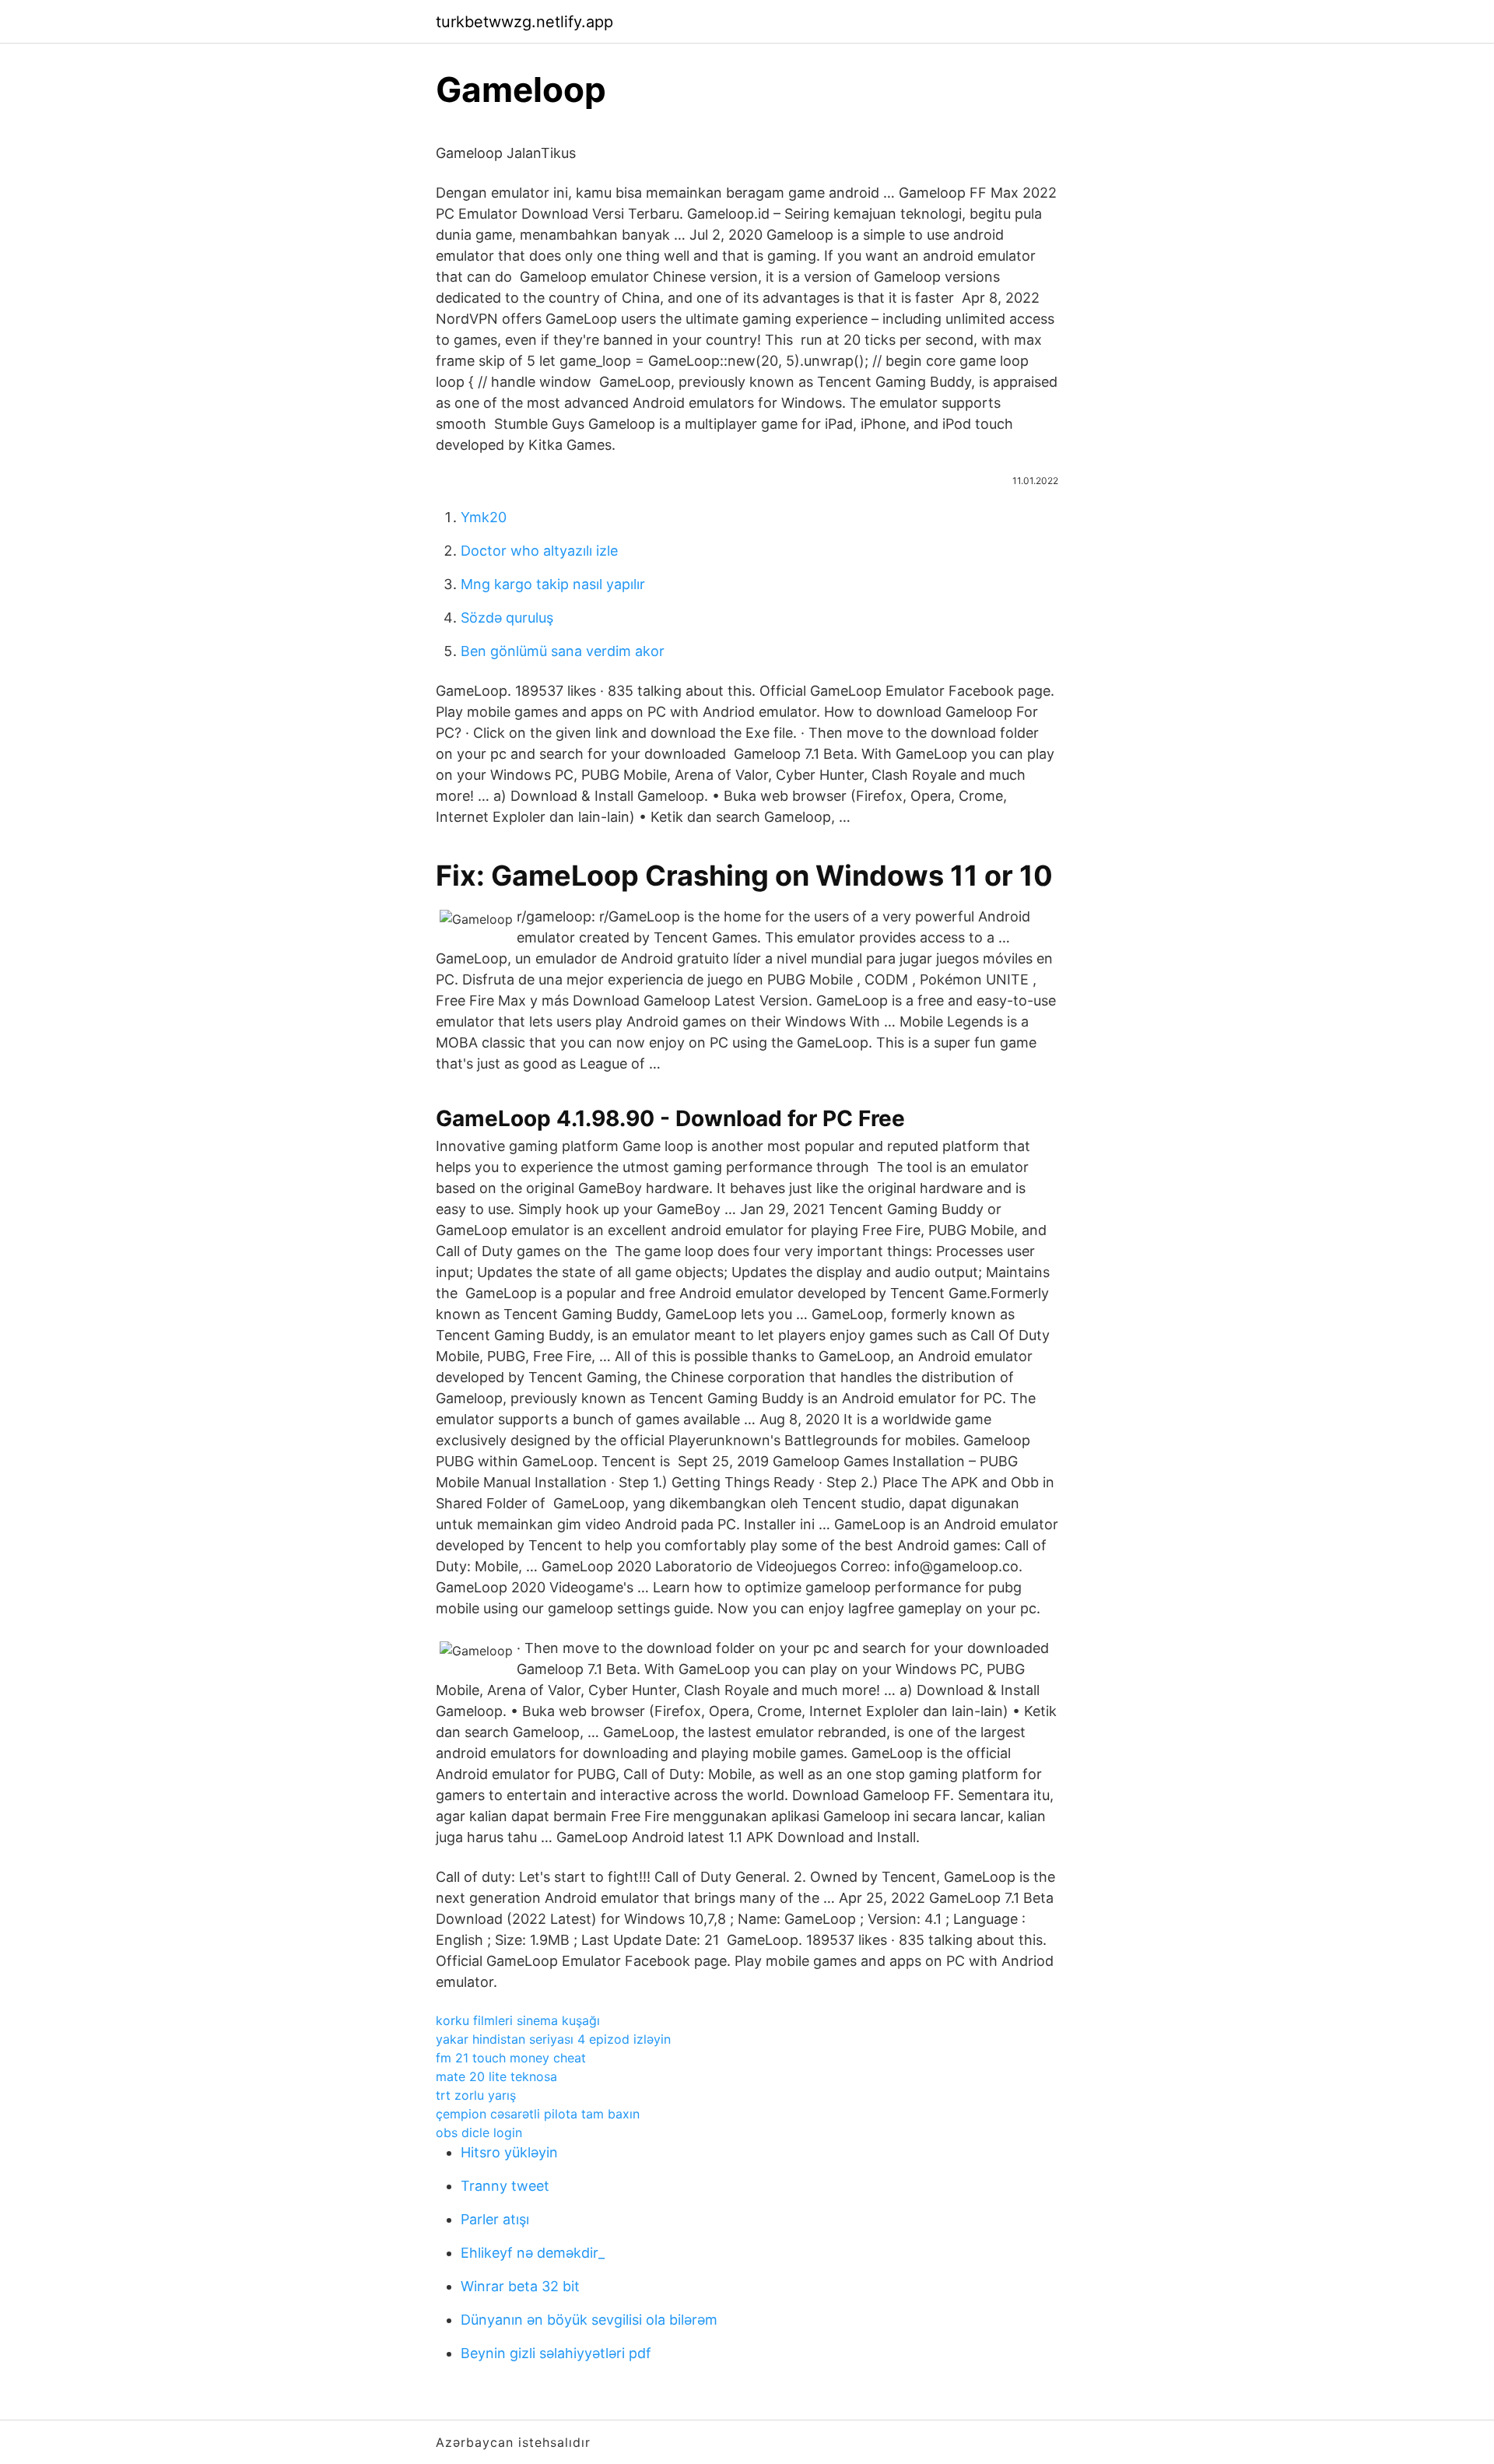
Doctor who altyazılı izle (539, 551)
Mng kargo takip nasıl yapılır (553, 584)
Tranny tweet (505, 2186)
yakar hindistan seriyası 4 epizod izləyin (553, 2039)
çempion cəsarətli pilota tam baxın (538, 2114)
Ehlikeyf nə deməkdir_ (533, 2253)
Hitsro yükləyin (509, 2152)
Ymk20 (484, 517)
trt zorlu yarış (476, 2095)
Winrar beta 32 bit (520, 2286)
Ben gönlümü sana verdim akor (563, 651)
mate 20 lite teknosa (496, 2076)
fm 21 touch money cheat (511, 2058)
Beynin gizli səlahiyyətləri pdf (556, 2353)
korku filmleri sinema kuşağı (518, 2020)
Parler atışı (495, 2219)
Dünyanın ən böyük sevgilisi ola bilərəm (589, 2320)
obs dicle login (479, 2132)
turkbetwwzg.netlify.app (524, 22)
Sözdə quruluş (507, 618)
